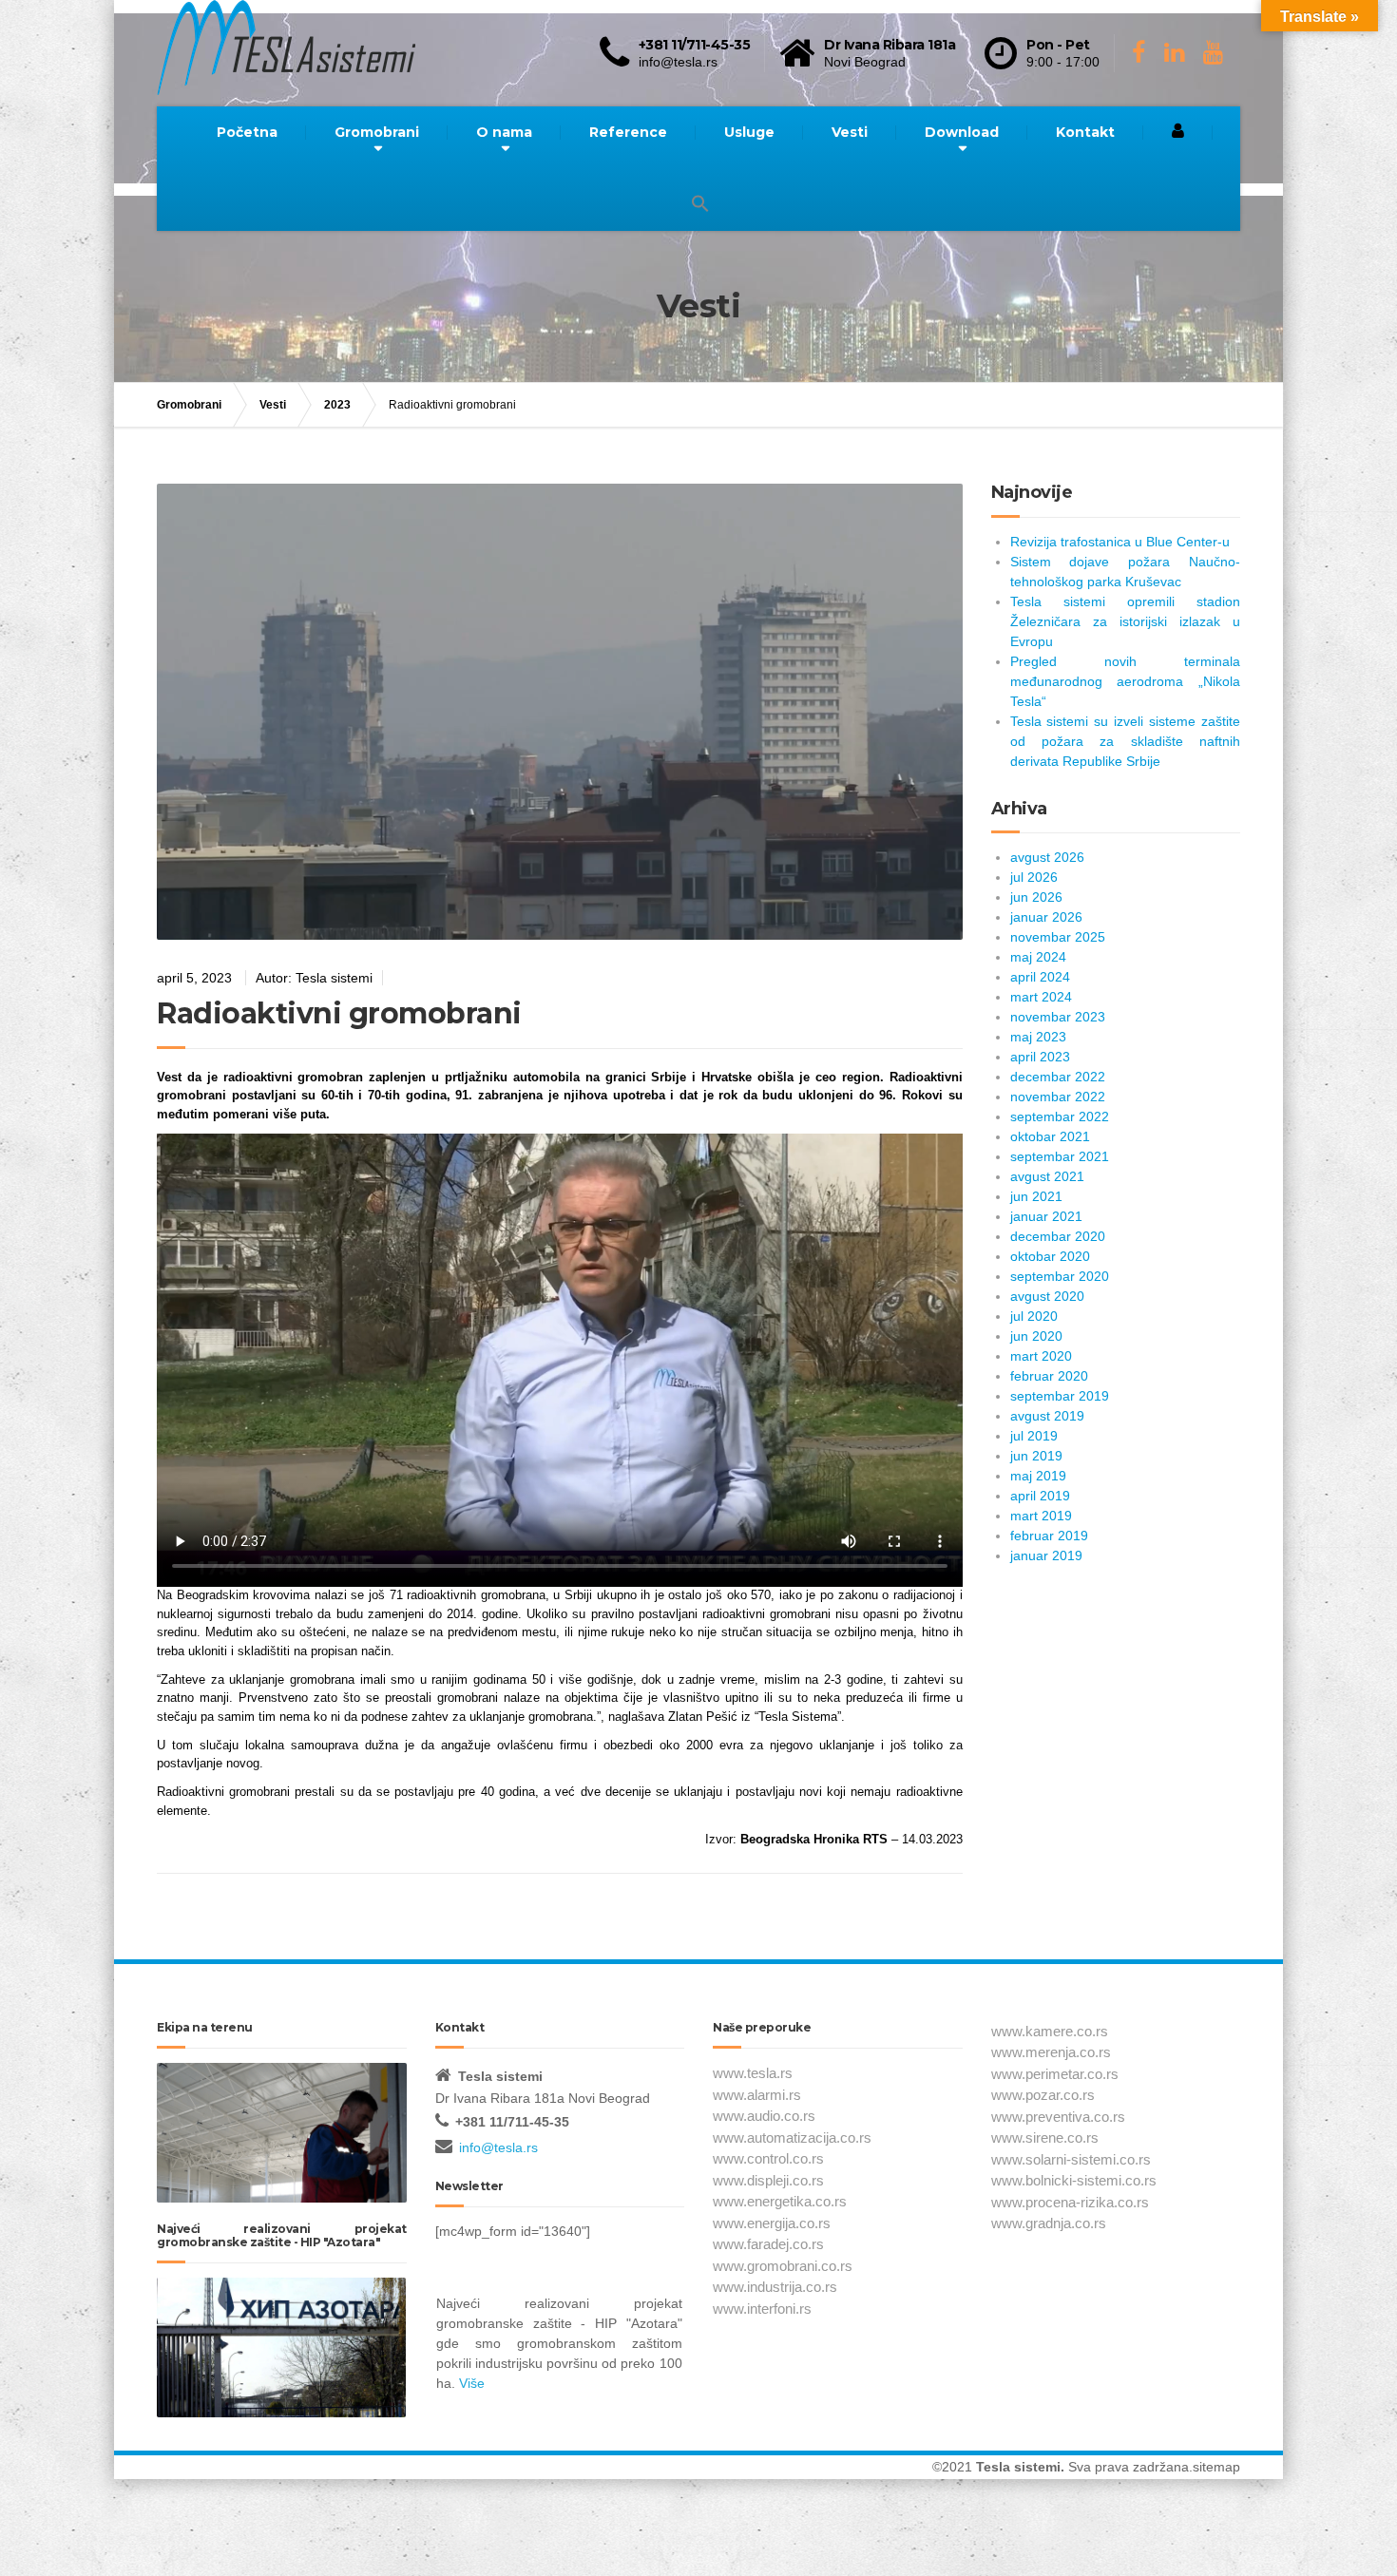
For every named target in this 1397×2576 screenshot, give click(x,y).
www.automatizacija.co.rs (792, 2137)
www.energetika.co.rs (780, 2201)
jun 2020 (1036, 1336)
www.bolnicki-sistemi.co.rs (1074, 2180)
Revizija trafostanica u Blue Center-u (1120, 542)
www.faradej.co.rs (768, 2244)
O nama (504, 132)
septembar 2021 (1060, 1156)
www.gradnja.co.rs (1049, 2223)
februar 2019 (1049, 1536)
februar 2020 (1049, 1376)
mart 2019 (1041, 1516)
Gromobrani (377, 132)
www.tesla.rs (753, 2073)
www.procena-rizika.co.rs (1070, 2202)
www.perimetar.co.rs (1055, 2074)
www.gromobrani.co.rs (783, 2266)
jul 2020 (1034, 1316)
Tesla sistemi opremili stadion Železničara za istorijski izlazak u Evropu (1126, 621)
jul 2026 (1034, 877)
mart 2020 (1041, 1356)
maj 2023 (1038, 1037)
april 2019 (1040, 1496)
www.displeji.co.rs (768, 2180)
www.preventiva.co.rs (1058, 2117)
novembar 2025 (1058, 937)
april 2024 (1040, 977)
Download (962, 132)
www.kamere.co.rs (1050, 2031)
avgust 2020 (1047, 1296)
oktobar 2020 (1050, 1256)
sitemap (1216, 2467)
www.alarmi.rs (757, 2095)
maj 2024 (1038, 957)
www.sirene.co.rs (1045, 2137)
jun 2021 (1036, 1196)
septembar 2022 (1060, 1116)
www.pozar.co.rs (1043, 2095)
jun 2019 (1036, 1456)
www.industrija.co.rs (775, 2287)
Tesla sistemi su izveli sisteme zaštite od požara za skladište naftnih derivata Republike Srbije (1126, 741)
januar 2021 (1046, 1216)
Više (472, 2383)
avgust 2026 (1047, 857)
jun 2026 (1036, 897)
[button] (700, 204)
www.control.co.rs (768, 2158)
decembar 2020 (1058, 1236)
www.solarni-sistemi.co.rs (1071, 2159)
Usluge (749, 132)
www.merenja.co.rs (1051, 2052)
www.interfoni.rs (762, 2309)
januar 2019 (1046, 1555)
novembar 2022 (1058, 1097)
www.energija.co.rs (772, 2223)
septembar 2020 (1060, 1276)
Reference (628, 132)
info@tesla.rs (498, 2147)
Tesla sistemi (1018, 2467)
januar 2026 (1046, 917)
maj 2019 (1038, 1476)
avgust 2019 (1047, 1416)
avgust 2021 (1047, 1176)
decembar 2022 (1058, 1077)
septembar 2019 (1060, 1396)
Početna (247, 132)
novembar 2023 (1058, 1017)
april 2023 (1040, 1057)
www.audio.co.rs (764, 2116)
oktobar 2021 (1050, 1136)
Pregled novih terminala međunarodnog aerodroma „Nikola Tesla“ (1126, 681)
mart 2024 (1041, 997)
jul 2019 (1034, 1436)
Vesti (850, 132)
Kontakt (1085, 132)
